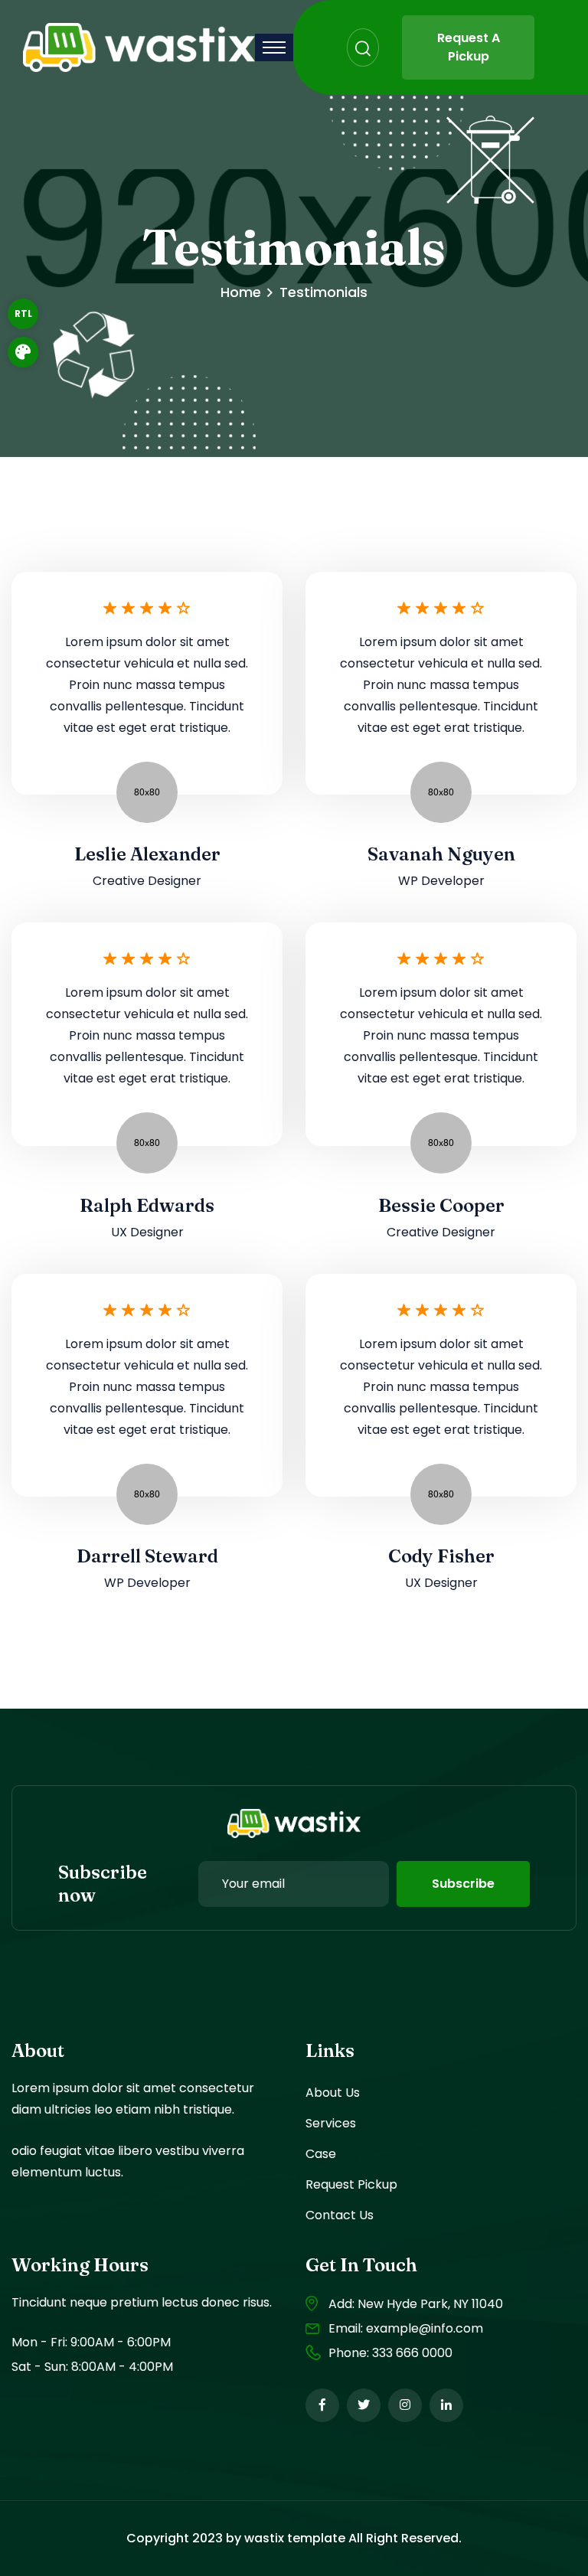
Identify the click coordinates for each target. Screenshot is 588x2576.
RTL (23, 313)
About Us (333, 2093)
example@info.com (425, 2328)
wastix (264, 2538)
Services (331, 2123)
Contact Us (340, 2215)
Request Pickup (351, 2184)
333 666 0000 (412, 2353)
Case (321, 2154)
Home (241, 292)
